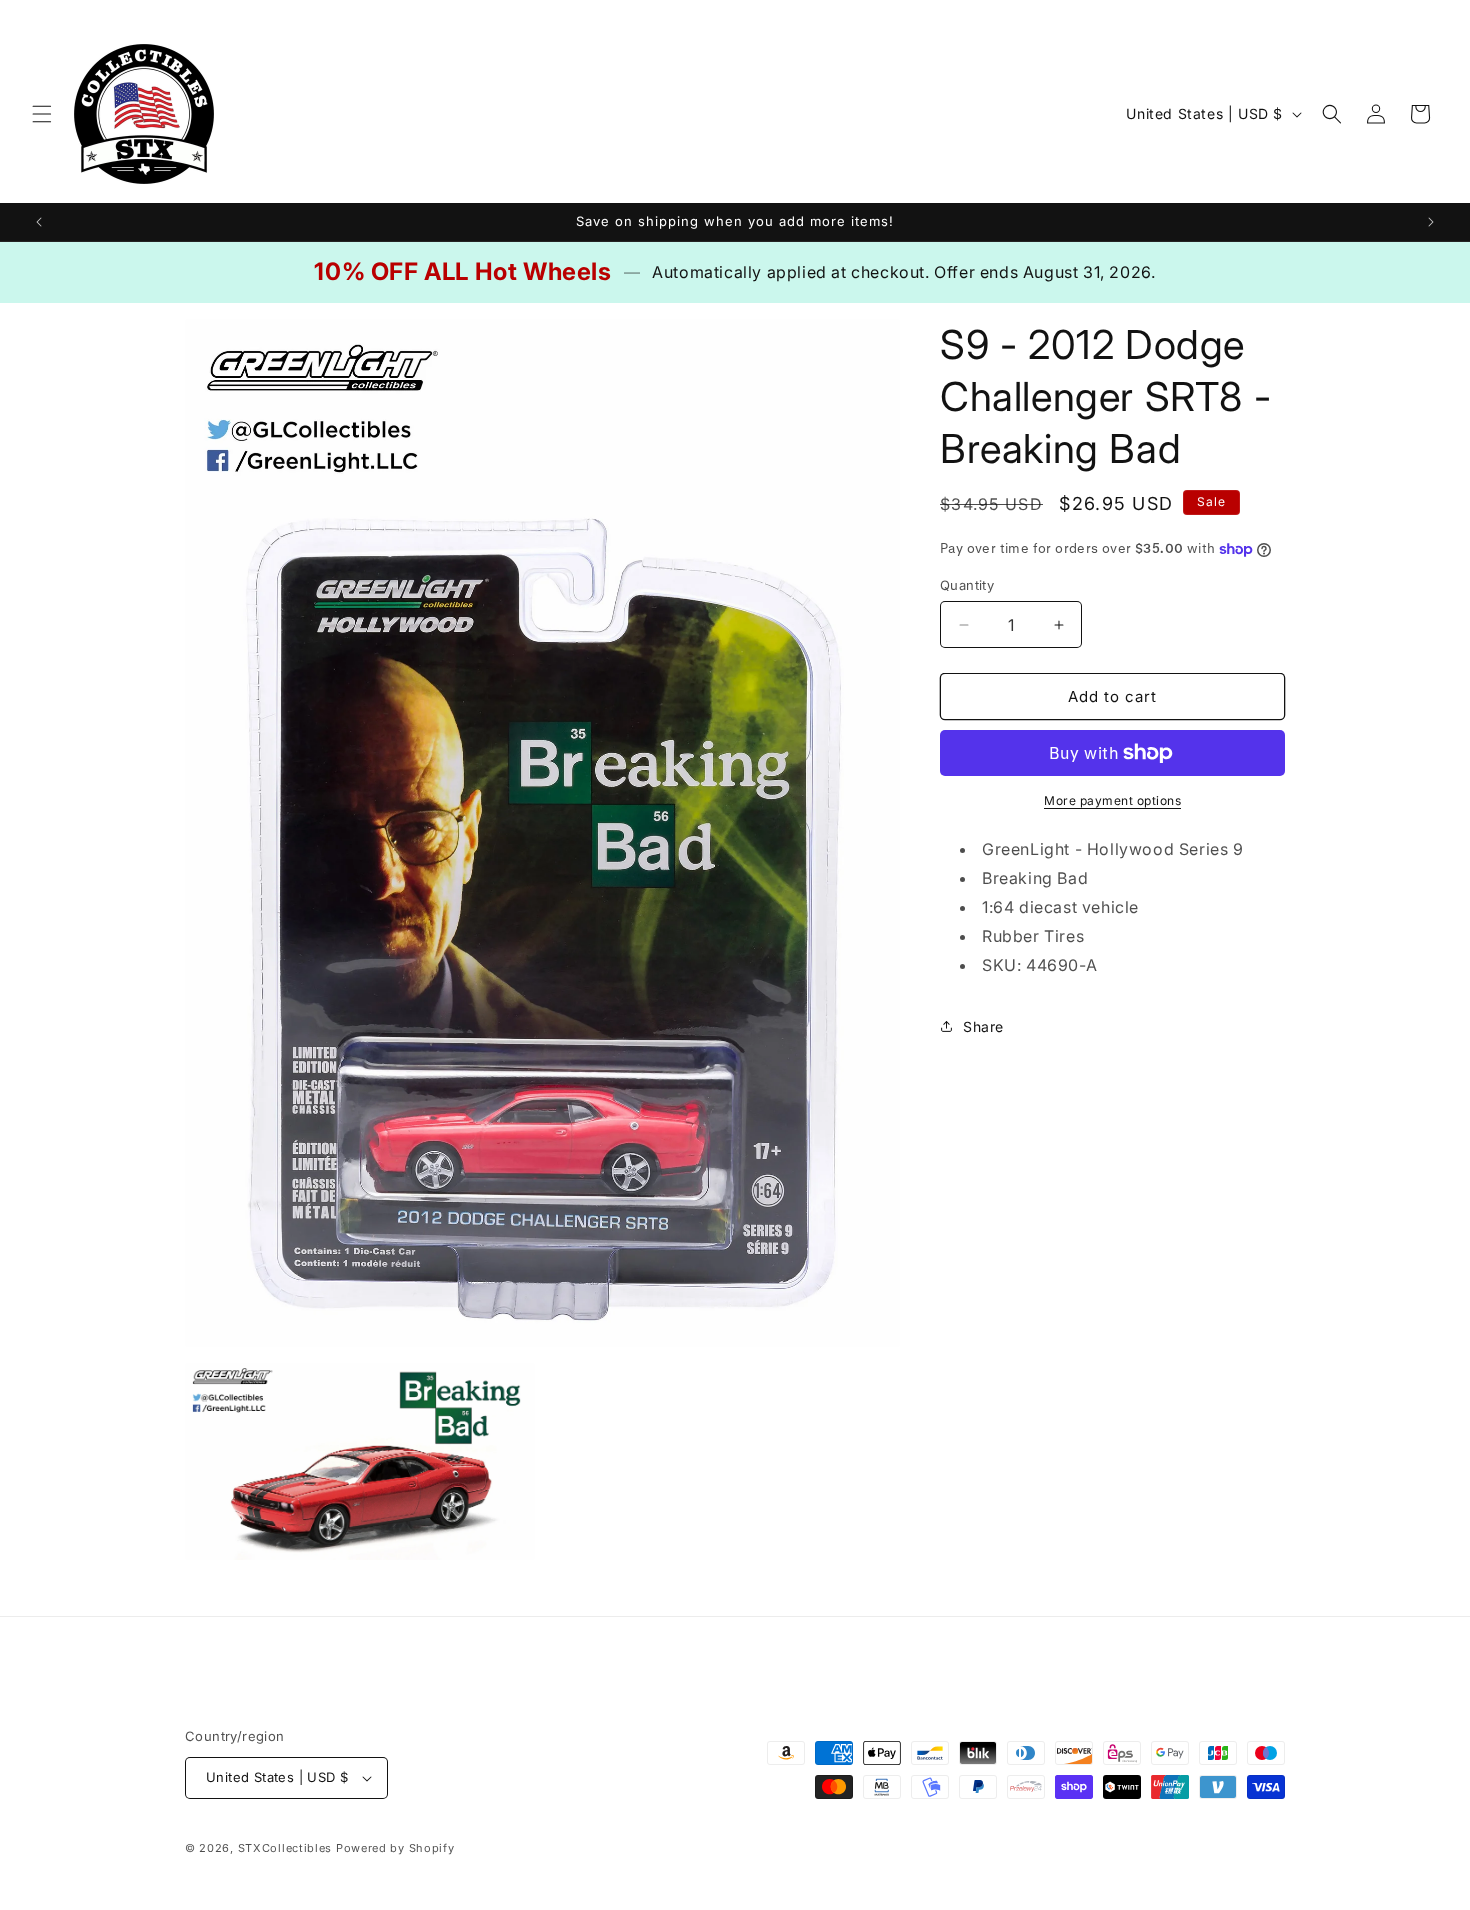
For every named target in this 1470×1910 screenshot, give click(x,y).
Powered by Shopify (395, 1848)
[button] (42, 114)
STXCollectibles (285, 1848)
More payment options (1112, 800)
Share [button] (983, 1026)
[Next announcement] (1431, 222)
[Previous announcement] (39, 222)
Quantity (967, 585)
